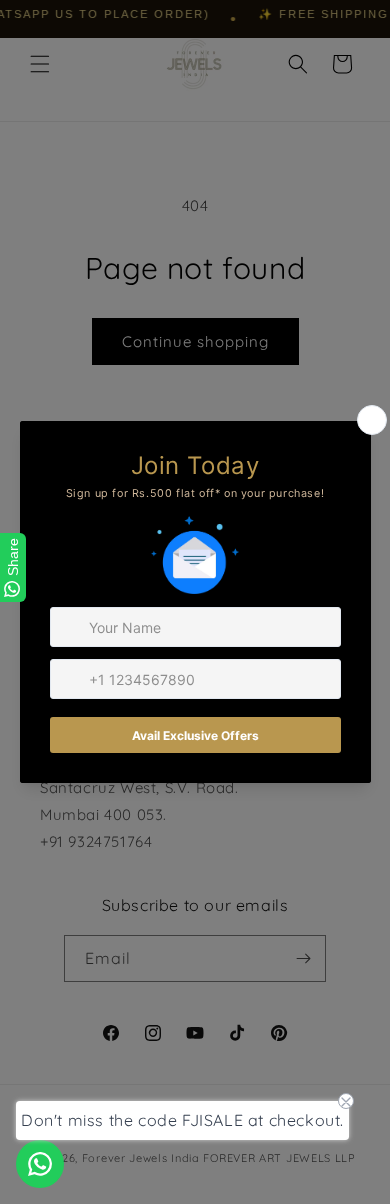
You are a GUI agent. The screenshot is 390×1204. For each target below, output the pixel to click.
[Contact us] (40, 1164)
